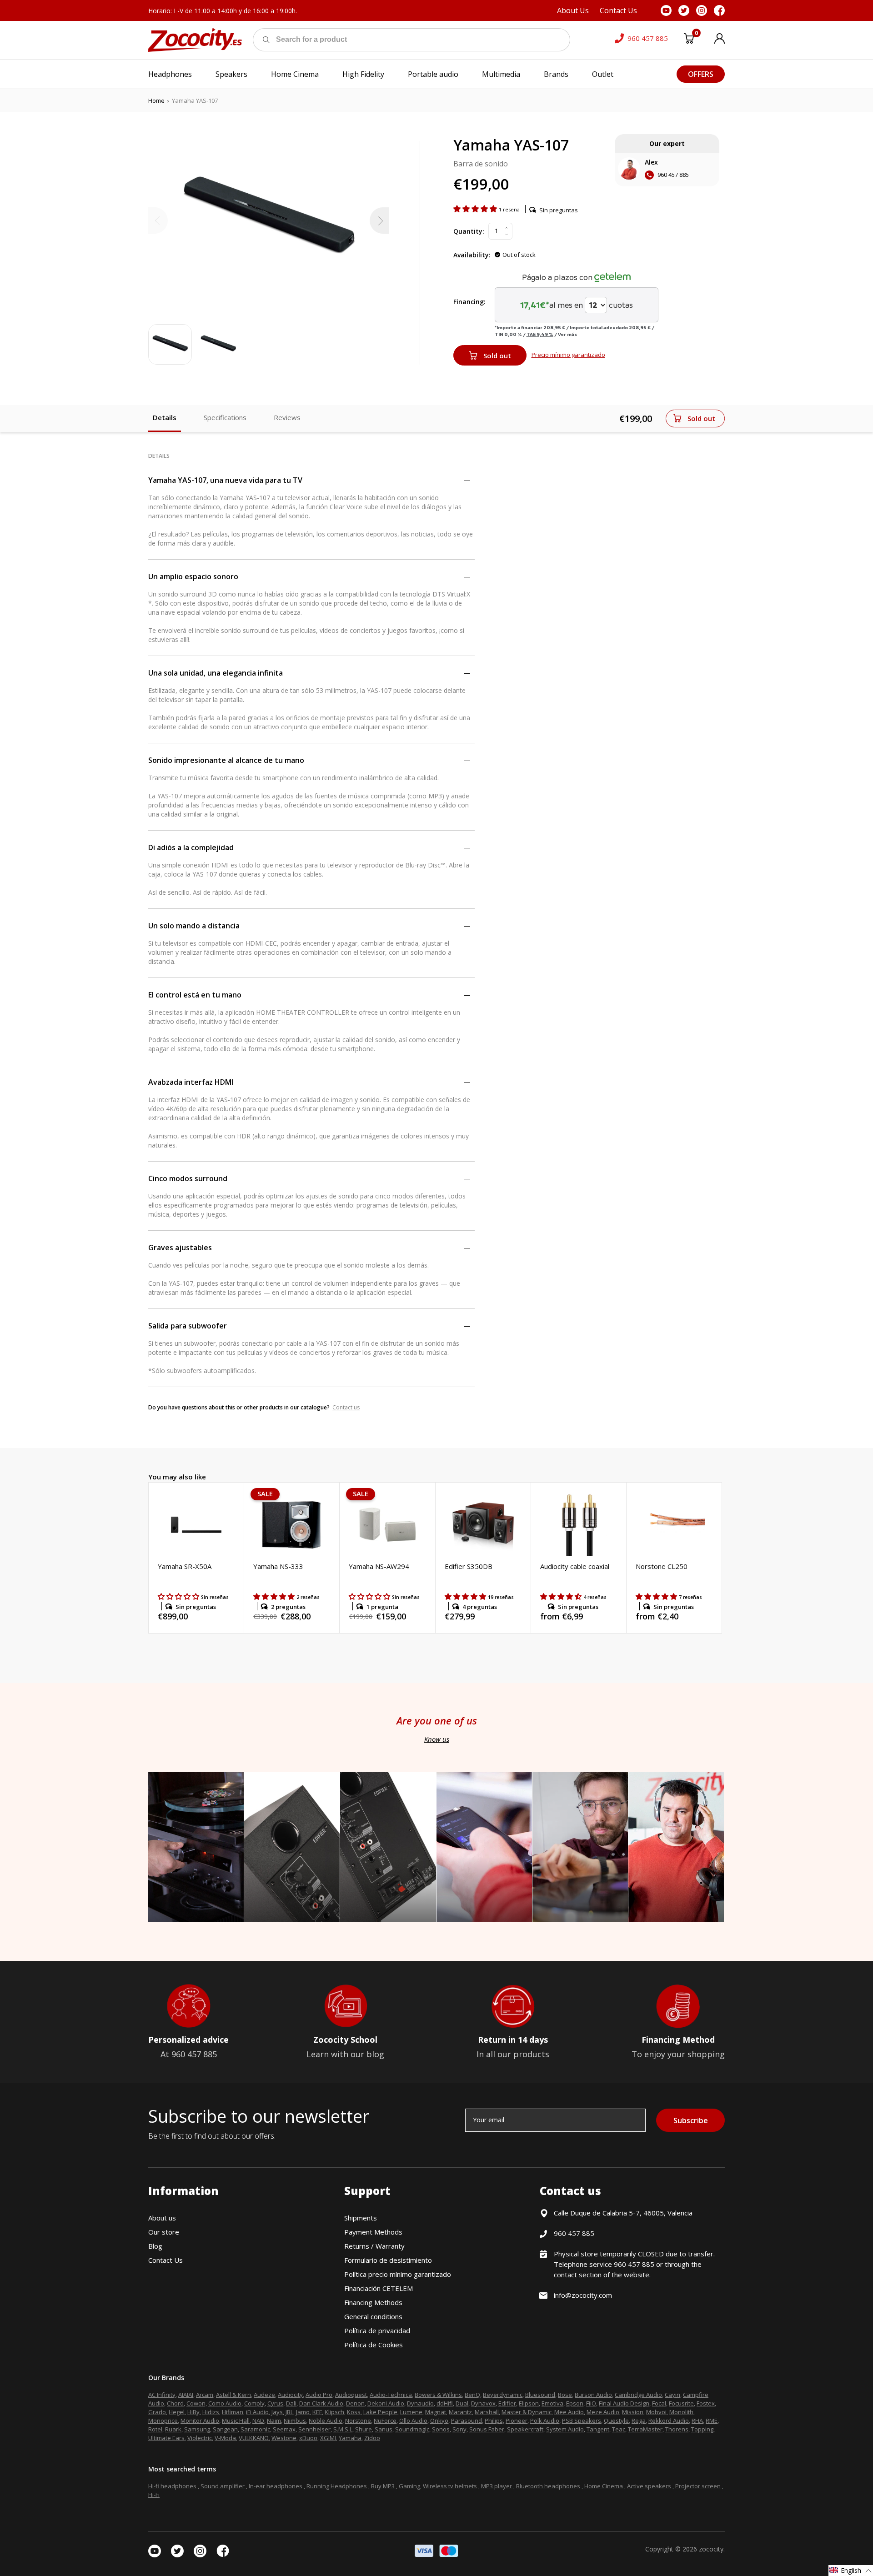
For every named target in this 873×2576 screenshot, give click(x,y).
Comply (254, 2403)
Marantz (460, 2412)
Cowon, (197, 2403)
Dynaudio (420, 2403)
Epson (575, 2403)
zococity (711, 2549)
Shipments (361, 2218)
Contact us (346, 1407)
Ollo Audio (413, 2421)
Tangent (598, 2429)
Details (165, 417)
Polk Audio (545, 2421)
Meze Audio (603, 2412)
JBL (289, 2412)
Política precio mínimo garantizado (398, 2274)
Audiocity (290, 2395)
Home (156, 100)
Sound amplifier (223, 2486)
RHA (697, 2421)
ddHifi (445, 2403)
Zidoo (372, 2438)
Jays (277, 2412)
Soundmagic (412, 2429)
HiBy (193, 2412)
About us (162, 2218)
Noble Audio (326, 2421)
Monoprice (163, 2421)
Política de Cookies (374, 2345)
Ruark (173, 2429)
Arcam (205, 2395)
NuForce (385, 2421)
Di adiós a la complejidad (191, 847)
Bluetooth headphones (548, 2486)
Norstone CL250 (662, 1566)
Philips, (494, 2421)
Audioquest (351, 2395)
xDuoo (308, 2438)
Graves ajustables (180, 1248)
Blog (155, 2246)
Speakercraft (525, 2429)
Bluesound (540, 2395)
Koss (354, 2412)
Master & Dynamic (527, 2412)
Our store (164, 2232)
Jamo (303, 2412)
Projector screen (698, 2486)
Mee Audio (569, 2412)
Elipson (529, 2403)
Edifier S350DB (469, 1566)
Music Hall (236, 2421)
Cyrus (275, 2403)
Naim (274, 2421)
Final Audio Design (624, 2403)
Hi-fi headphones (172, 2486)
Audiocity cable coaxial (575, 1566)
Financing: (469, 302)
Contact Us (166, 2260)
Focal (659, 2403)
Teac (619, 2429)
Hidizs (211, 2412)
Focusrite (681, 2403)
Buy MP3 (383, 2486)
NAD (258, 2421)
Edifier (507, 2403)
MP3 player (497, 2486)
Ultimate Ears (166, 2438)
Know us (437, 1739)
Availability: (472, 255)
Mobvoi (656, 2412)
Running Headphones (337, 2486)
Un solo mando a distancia (194, 926)
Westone (284, 2438)
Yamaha (350, 2438)
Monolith (681, 2412)
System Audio (565, 2429)
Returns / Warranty (374, 2246)
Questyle (616, 2421)
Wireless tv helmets (450, 2486)
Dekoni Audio (386, 2403)
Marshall (487, 2412)
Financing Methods (373, 2302)
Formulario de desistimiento (388, 2260)
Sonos (441, 2429)
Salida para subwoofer (188, 1326)
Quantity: (469, 231)
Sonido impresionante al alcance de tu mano (226, 760)
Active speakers (649, 2486)
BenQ (472, 2395)
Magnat (436, 2412)
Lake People (380, 2412)
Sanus (384, 2429)
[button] (476, 209)
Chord (175, 2403)
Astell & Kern (233, 2395)
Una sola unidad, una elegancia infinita (216, 673)
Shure (364, 2429)
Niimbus (295, 2421)
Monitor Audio (200, 2421)
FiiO (591, 2403)
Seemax (284, 2429)
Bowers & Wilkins (438, 2395)
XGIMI (328, 2438)
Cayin (672, 2395)
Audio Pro (319, 2395)
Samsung (197, 2429)
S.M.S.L (343, 2429)
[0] (689, 40)
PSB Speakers (582, 2421)
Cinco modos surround (188, 1178)
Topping (702, 2429)
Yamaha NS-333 (278, 1566)
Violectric (200, 2438)
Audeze (264, 2395)
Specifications (225, 417)
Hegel (177, 2412)
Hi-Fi (154, 2495)
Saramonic (255, 2429)
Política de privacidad (377, 2330)
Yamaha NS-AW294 (379, 1566)
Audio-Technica (391, 2395)
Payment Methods (373, 2232)
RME (712, 2421)
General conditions (373, 2316)
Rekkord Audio (669, 2421)
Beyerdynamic (503, 2395)
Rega (639, 2421)
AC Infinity (162, 2395)
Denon (355, 2403)
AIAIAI (186, 2395)
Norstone (358, 2421)
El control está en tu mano (195, 995)
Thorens (677, 2429)
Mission (633, 2412)
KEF (317, 2412)
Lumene (411, 2412)
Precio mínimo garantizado (568, 355)
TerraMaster (645, 2429)
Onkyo (439, 2421)
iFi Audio (257, 2412)
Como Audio (225, 2403)
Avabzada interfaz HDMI (191, 1082)
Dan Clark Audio (321, 2403)
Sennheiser (314, 2429)
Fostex (706, 2403)
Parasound (467, 2421)
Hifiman (233, 2412)
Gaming (409, 2486)
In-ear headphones (276, 2486)
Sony (459, 2429)
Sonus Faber (487, 2429)
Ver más (567, 334)
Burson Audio (593, 2395)
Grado (157, 2412)
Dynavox (483, 2403)
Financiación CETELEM (379, 2288)
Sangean (225, 2429)
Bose (565, 2395)
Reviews (287, 417)
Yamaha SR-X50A (185, 1566)
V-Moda (225, 2438)
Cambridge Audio (638, 2395)
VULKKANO (254, 2438)
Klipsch (334, 2412)
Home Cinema (604, 2486)
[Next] (379, 221)
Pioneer (517, 2421)
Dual (462, 2403)
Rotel (155, 2429)
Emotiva (552, 2403)
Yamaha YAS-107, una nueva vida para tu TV (225, 480)
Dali (291, 2403)
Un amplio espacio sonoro (193, 576)
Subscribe (691, 2120)
